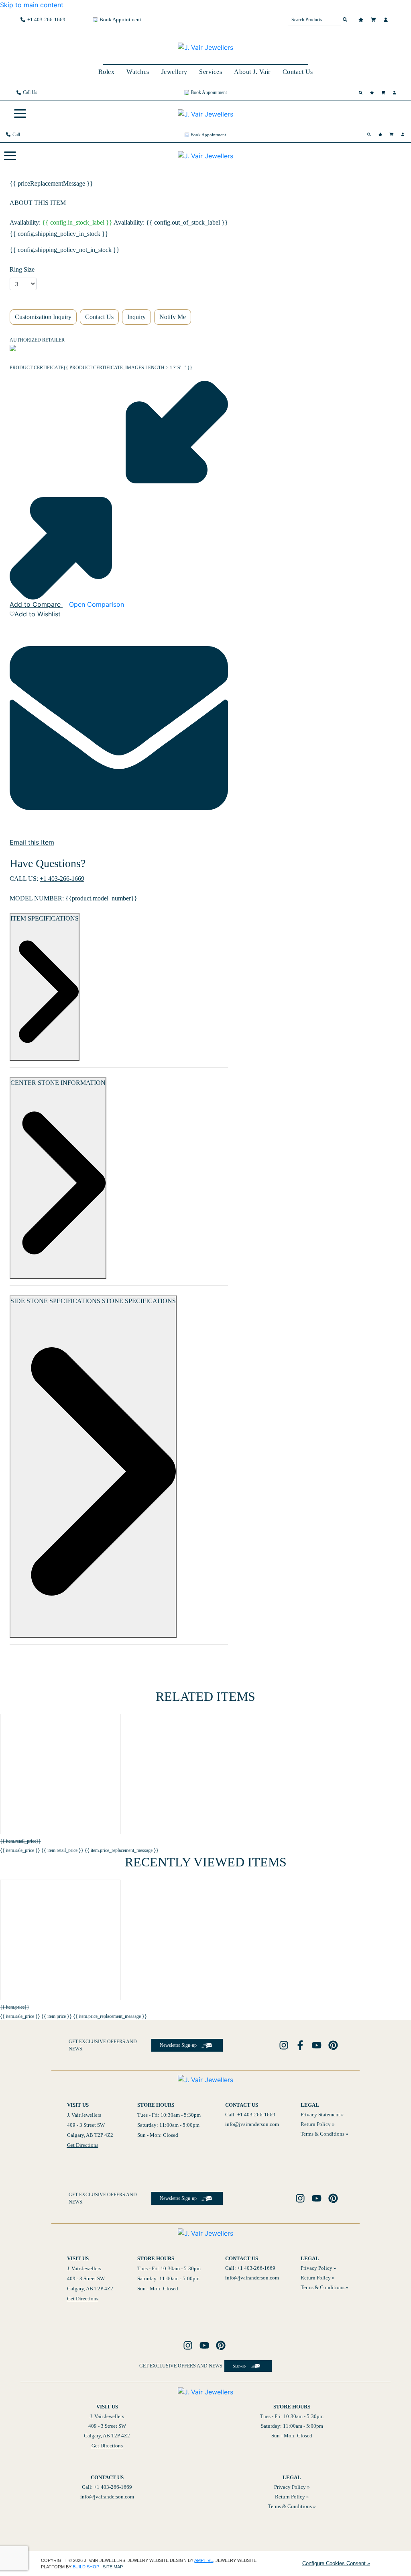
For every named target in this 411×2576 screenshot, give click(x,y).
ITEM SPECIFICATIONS (45, 918)
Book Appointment (120, 19)
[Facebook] (301, 2045)
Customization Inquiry (43, 317)
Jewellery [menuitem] (174, 72)
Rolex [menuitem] (107, 72)
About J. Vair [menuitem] (252, 72)
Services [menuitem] (211, 72)
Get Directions (83, 2145)
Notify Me (173, 317)
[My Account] (387, 20)
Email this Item (32, 842)
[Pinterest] (334, 2045)
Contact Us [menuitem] (298, 72)
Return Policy (316, 2124)
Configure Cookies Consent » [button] (336, 2563)
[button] (20, 114)
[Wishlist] (362, 20)
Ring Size (22, 269)
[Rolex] (360, 47)
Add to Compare (36, 604)
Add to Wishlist (38, 614)
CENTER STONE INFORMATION (58, 1083)
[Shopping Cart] (374, 20)
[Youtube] (318, 2045)
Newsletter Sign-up (178, 2045)
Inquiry (136, 317)
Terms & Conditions (322, 2134)
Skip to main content (32, 5)
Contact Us (99, 317)
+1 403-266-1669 (62, 879)
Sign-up (239, 2366)
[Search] (362, 93)
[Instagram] (285, 2045)
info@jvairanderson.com (252, 2124)
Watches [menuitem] (138, 72)
